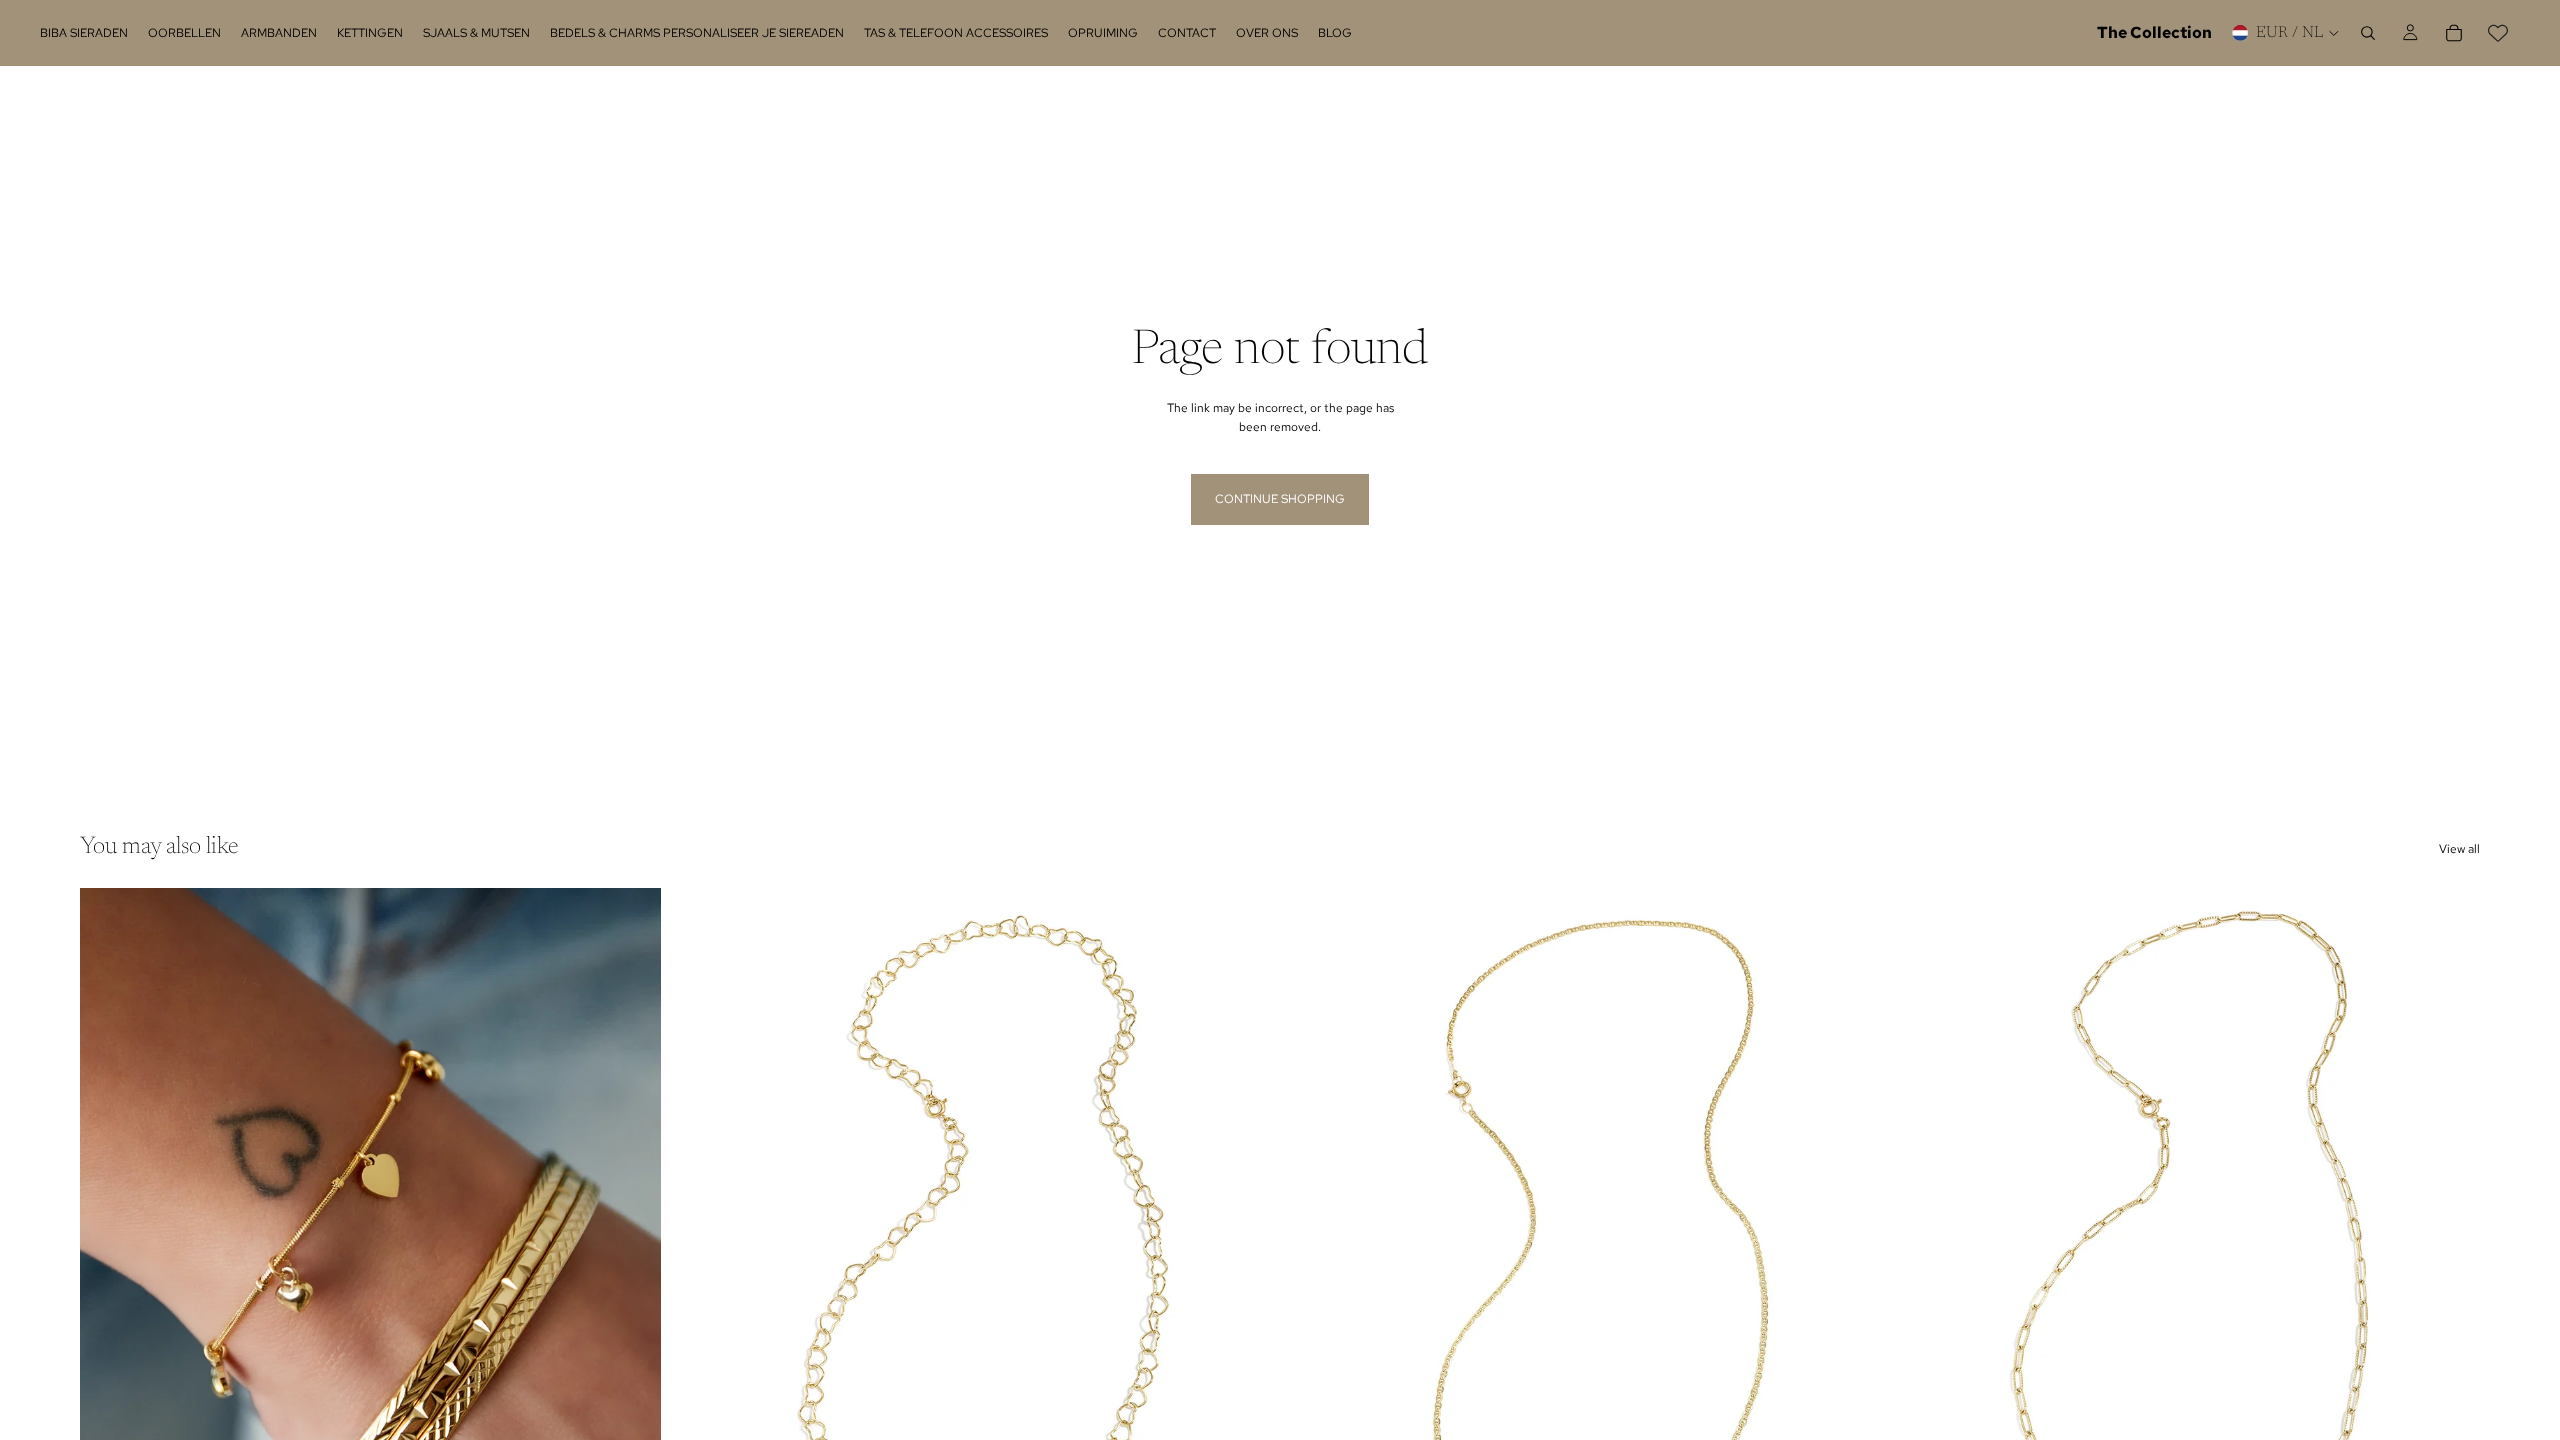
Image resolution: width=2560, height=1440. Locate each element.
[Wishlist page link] (2498, 33)
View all (2459, 849)
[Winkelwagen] (2454, 33)
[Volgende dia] (631, 1251)
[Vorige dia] (110, 1251)
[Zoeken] (2368, 33)
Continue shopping (1280, 499)
